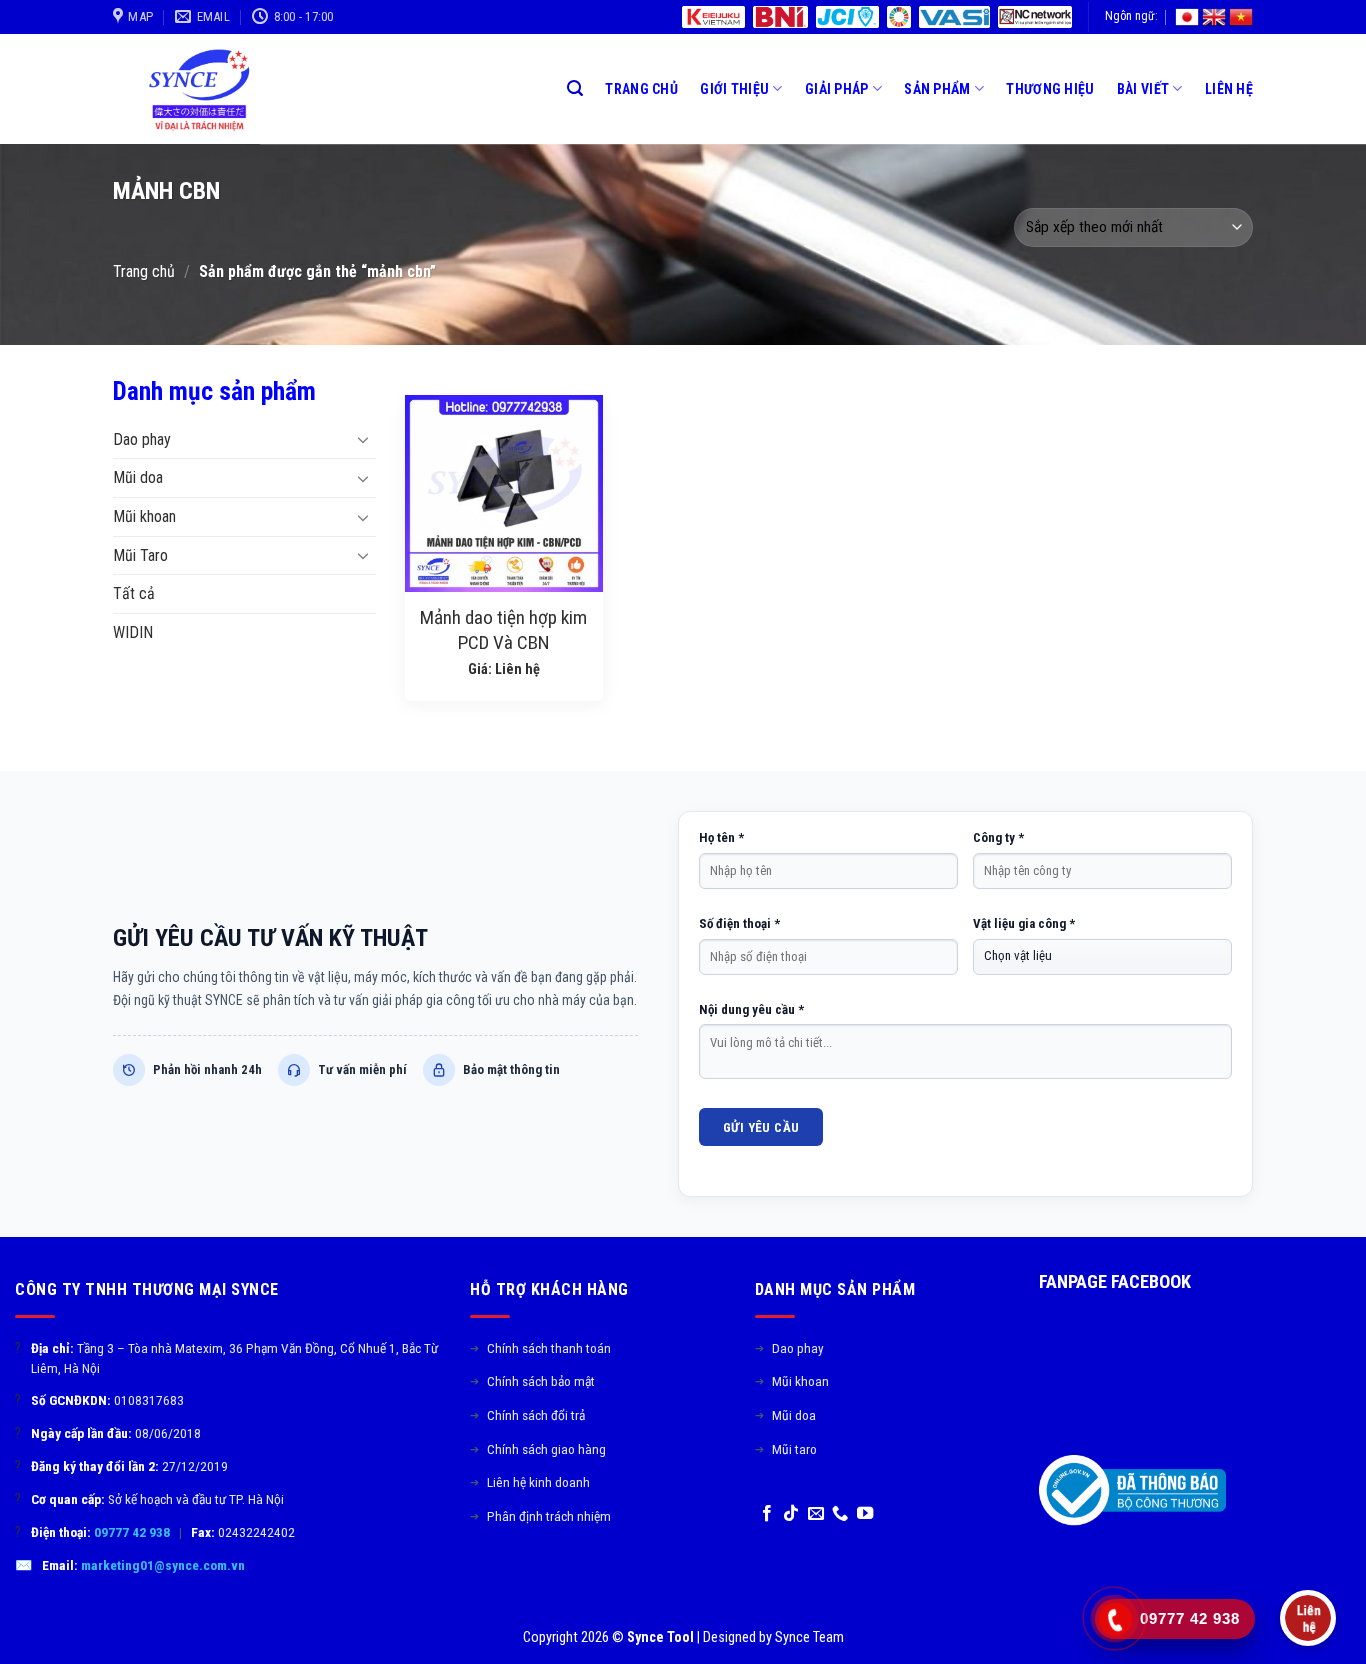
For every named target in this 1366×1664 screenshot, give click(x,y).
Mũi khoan (144, 516)
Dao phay (142, 439)
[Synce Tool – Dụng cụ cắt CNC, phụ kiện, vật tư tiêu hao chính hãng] (206, 89)
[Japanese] (1187, 17)
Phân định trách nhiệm (540, 1516)
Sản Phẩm (937, 89)
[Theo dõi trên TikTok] (791, 1514)
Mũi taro (786, 1449)
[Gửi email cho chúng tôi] (816, 1514)
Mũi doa (138, 477)
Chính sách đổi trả (527, 1415)
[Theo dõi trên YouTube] (865, 1514)
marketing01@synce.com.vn (163, 1565)
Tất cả (134, 593)
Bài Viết (1143, 89)
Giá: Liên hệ (504, 669)
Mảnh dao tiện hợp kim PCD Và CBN (503, 630)
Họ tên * (721, 837)
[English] (1214, 17)
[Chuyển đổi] (364, 439)
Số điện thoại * (739, 923)
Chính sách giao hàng (538, 1449)
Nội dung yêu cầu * (751, 1009)
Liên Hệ (1229, 89)
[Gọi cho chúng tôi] (840, 1514)
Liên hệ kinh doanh (530, 1482)
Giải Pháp (837, 89)
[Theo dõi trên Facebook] (767, 1514)
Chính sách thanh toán (540, 1348)
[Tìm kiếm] (575, 88)
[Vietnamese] (1241, 17)
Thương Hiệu (1050, 89)
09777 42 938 (132, 1532)
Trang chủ (144, 271)
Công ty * (998, 837)
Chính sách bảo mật (532, 1381)
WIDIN (133, 632)
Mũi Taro (140, 555)
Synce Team (809, 1637)
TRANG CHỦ (641, 89)
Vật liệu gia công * (1024, 923)
